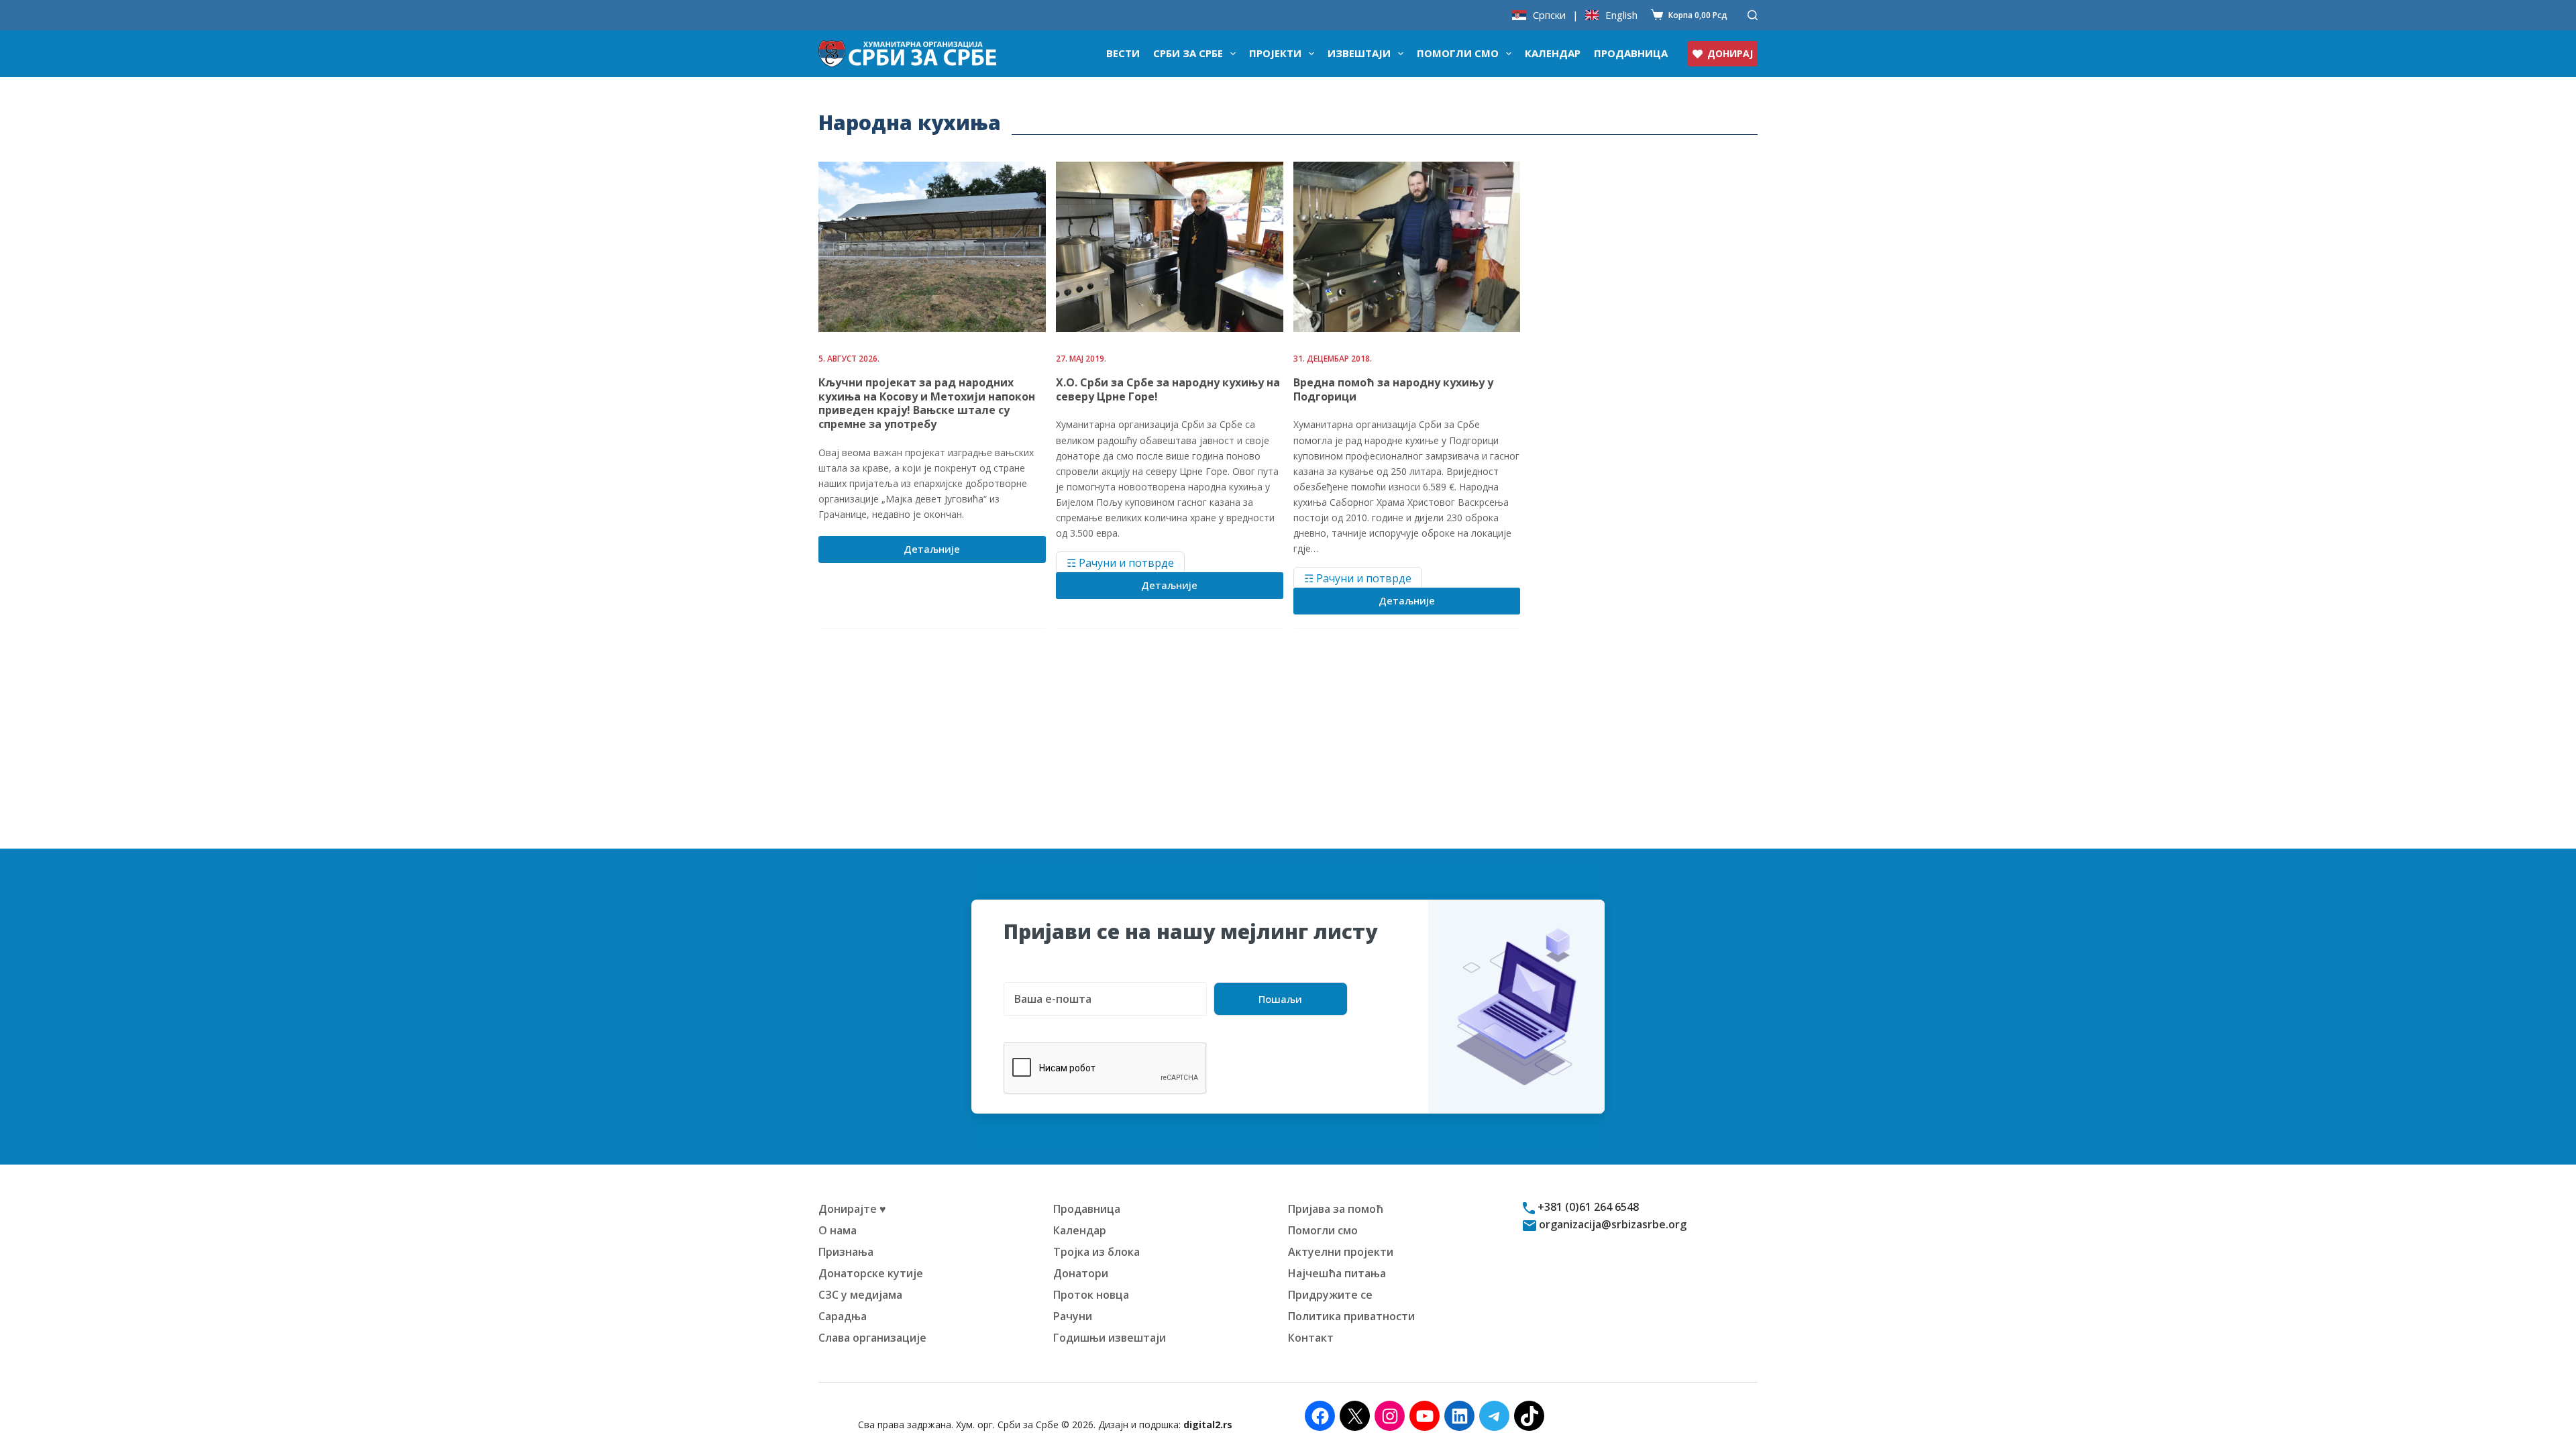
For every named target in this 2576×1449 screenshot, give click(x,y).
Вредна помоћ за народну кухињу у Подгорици (1393, 389)
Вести (1123, 53)
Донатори (1081, 1273)
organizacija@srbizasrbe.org (1611, 1224)
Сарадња (843, 1316)
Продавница (1631, 53)
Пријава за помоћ (1336, 1209)
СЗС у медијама (860, 1295)
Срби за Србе (1188, 53)
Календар (1553, 53)
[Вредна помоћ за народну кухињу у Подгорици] (1407, 247)
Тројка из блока (1096, 1252)
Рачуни (1073, 1316)
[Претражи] (1753, 15)
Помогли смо (1458, 53)
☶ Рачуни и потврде (1120, 563)
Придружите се (1330, 1295)
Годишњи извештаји (1110, 1338)
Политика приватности (1351, 1316)
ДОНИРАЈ (1730, 53)
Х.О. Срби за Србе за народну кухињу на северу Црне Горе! (1168, 389)
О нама (838, 1230)
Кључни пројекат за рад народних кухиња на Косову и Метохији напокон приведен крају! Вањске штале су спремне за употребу (927, 403)
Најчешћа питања (1337, 1273)
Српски (1549, 15)
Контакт (1311, 1338)
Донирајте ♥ (852, 1209)
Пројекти (1275, 53)
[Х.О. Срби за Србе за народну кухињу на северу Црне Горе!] (1170, 247)
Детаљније (942, 552)
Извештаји (1359, 53)
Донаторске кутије (871, 1273)
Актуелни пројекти (1341, 1252)
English (1621, 15)
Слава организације (872, 1338)
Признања (846, 1252)
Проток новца (1091, 1295)
